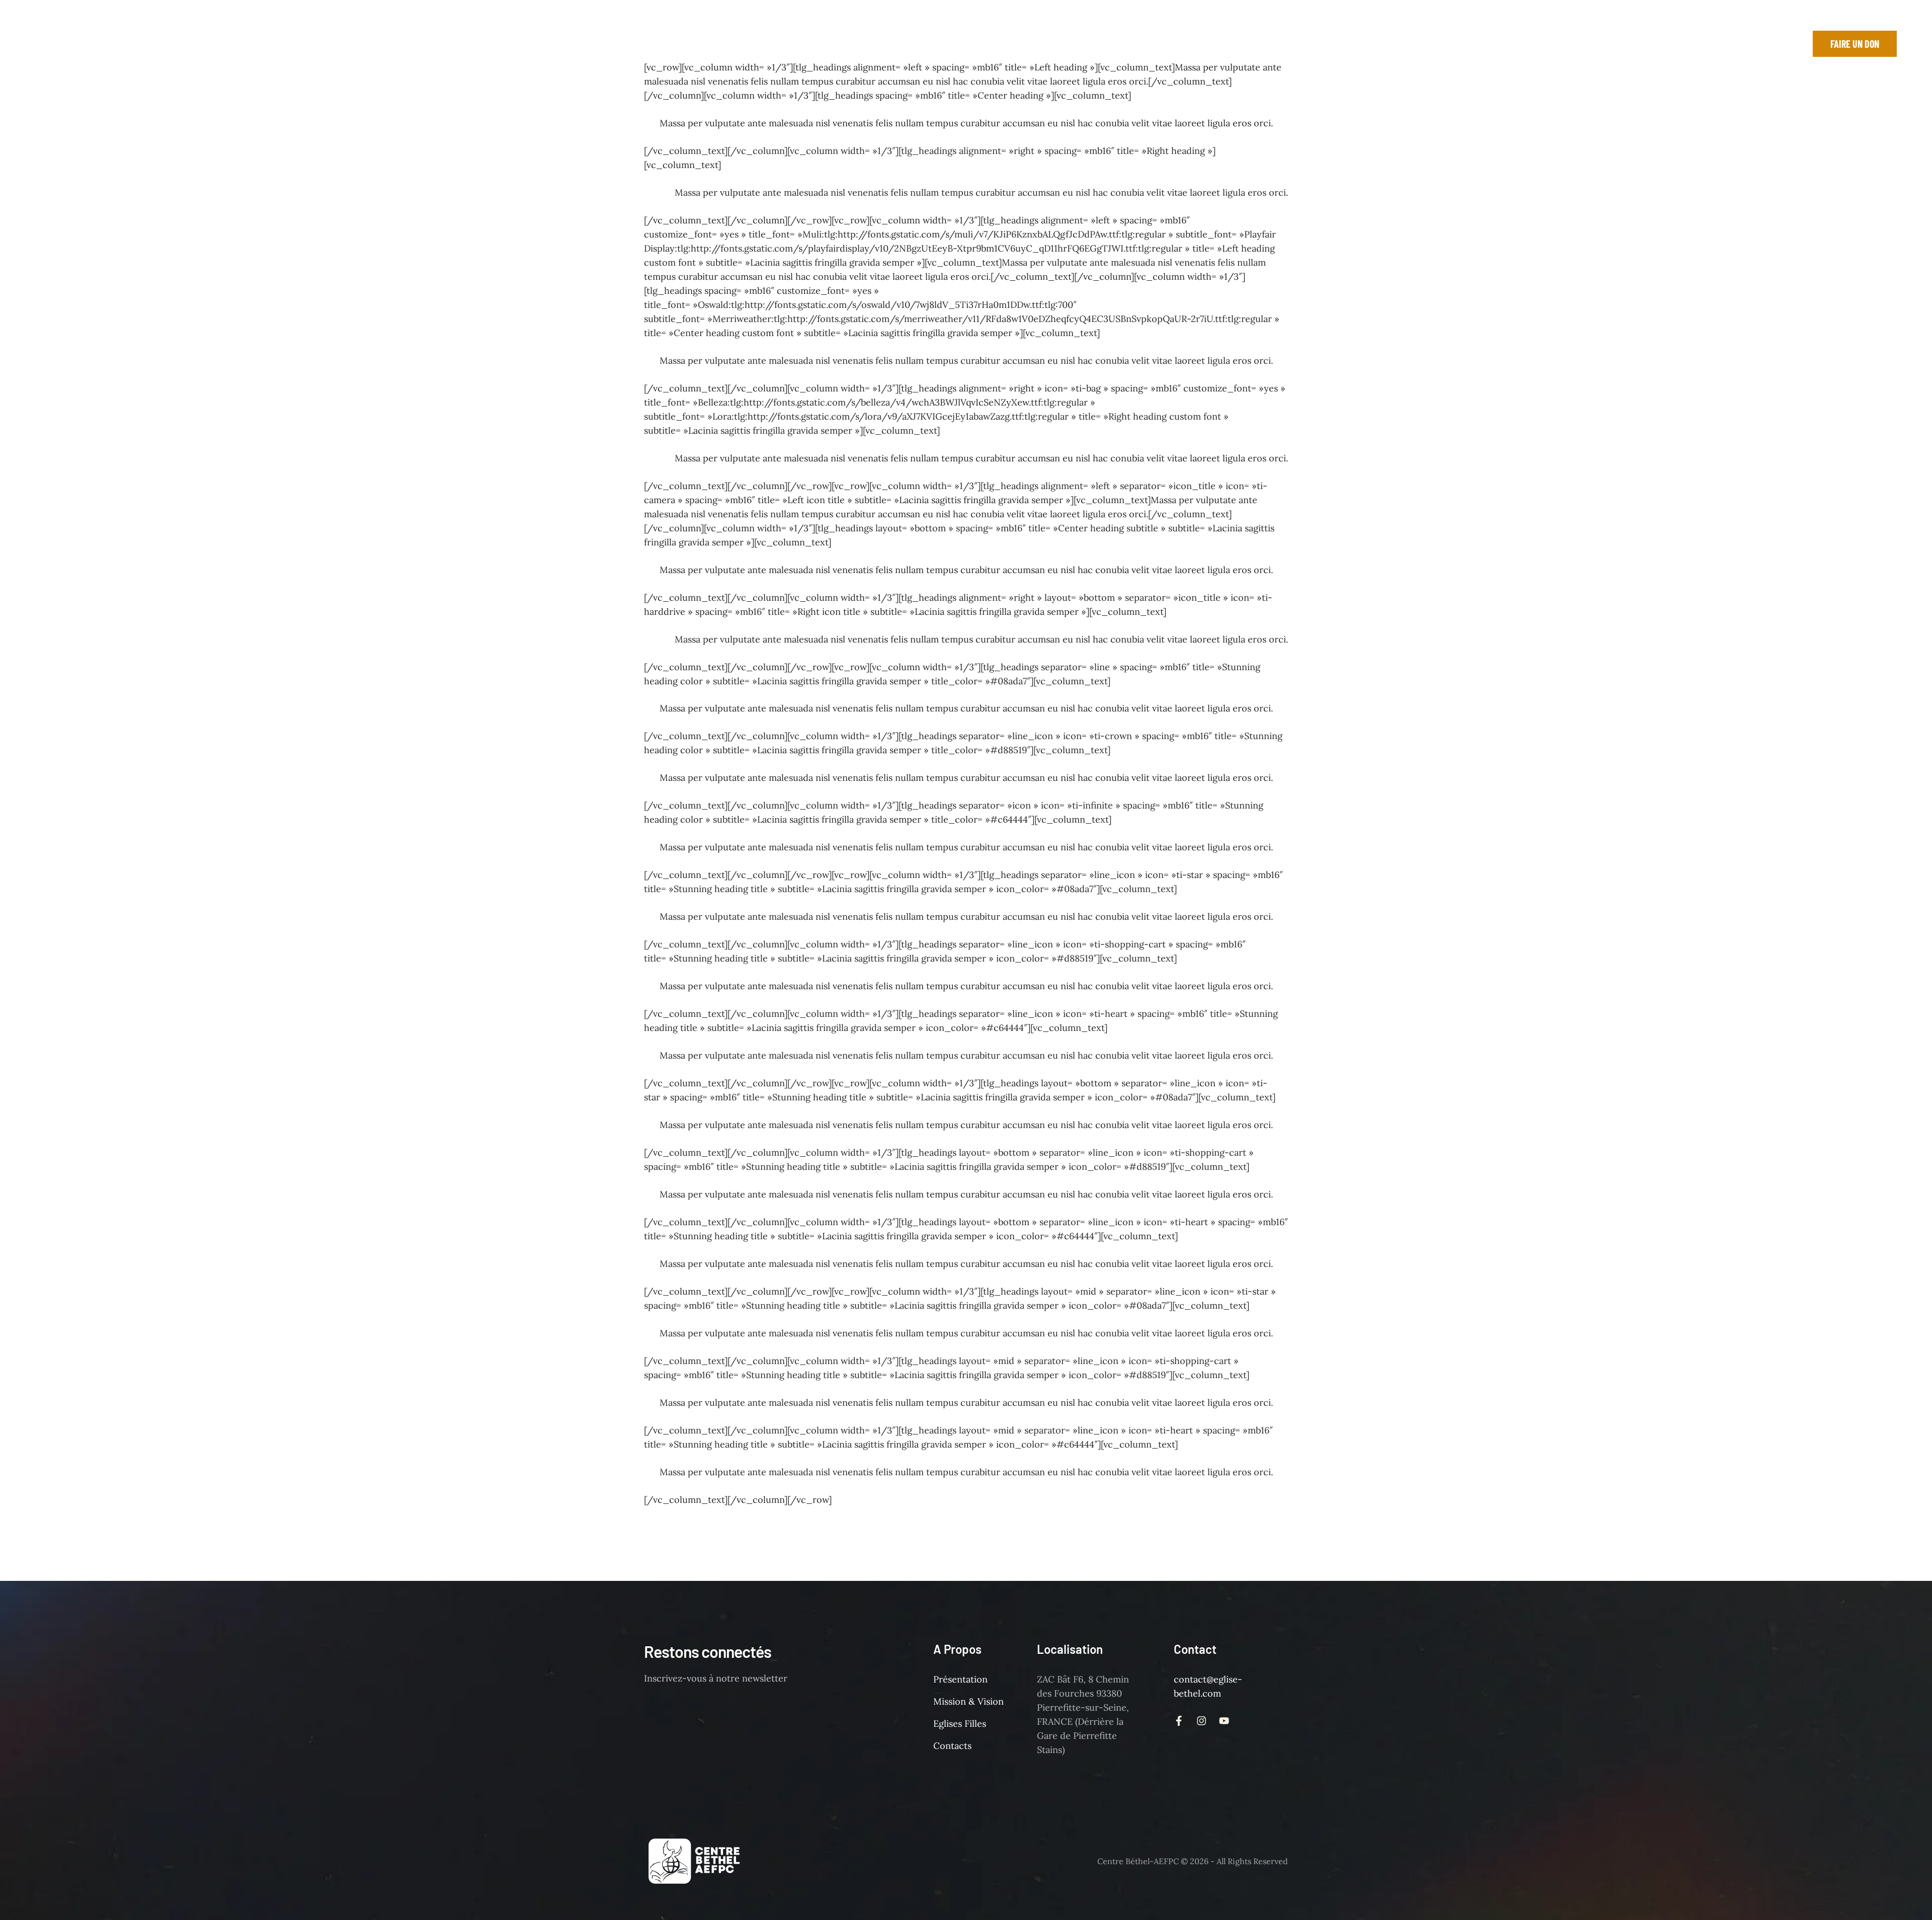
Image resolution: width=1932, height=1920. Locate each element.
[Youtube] (1767, 44)
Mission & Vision (969, 1701)
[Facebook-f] (1722, 44)
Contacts (952, 1746)
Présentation (960, 1679)
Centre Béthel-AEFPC (1138, 1861)
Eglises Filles (960, 1724)
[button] (269, 44)
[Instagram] (1745, 44)
